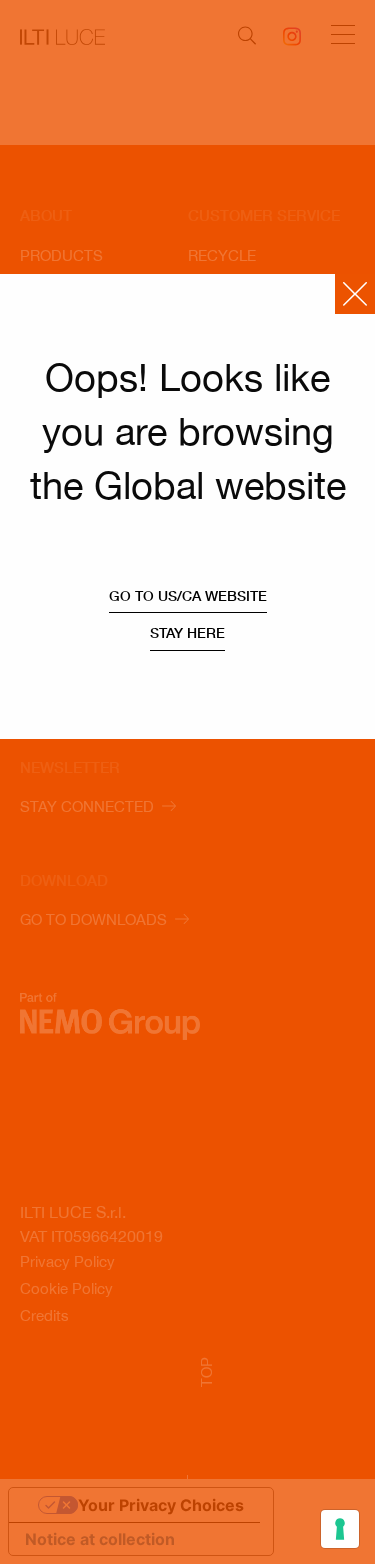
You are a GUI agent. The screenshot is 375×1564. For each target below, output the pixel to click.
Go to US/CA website (188, 596)
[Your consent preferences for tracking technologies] (340, 1529)
